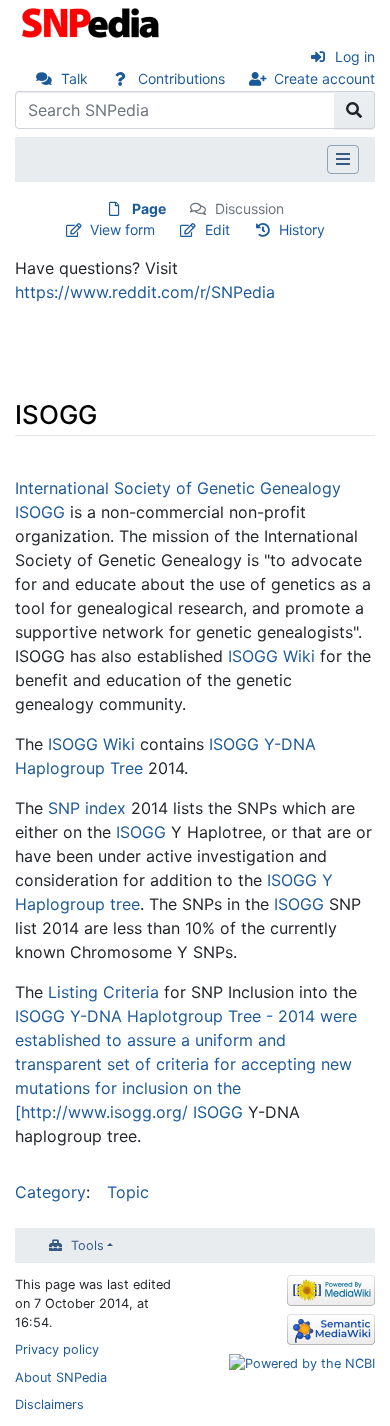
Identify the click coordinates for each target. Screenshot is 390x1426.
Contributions (181, 78)
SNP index (87, 808)
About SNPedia (61, 1377)
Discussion (249, 208)
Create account (324, 78)
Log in (355, 56)
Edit (217, 229)
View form (122, 229)
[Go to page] (354, 110)
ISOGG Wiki (271, 656)
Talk (74, 78)
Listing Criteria (103, 992)
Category (50, 1192)
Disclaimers (49, 1404)
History (302, 229)
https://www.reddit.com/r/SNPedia (145, 292)
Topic (128, 1192)
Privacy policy (57, 1349)
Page (149, 208)
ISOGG (141, 832)
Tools (87, 1245)
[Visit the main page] (92, 21)
